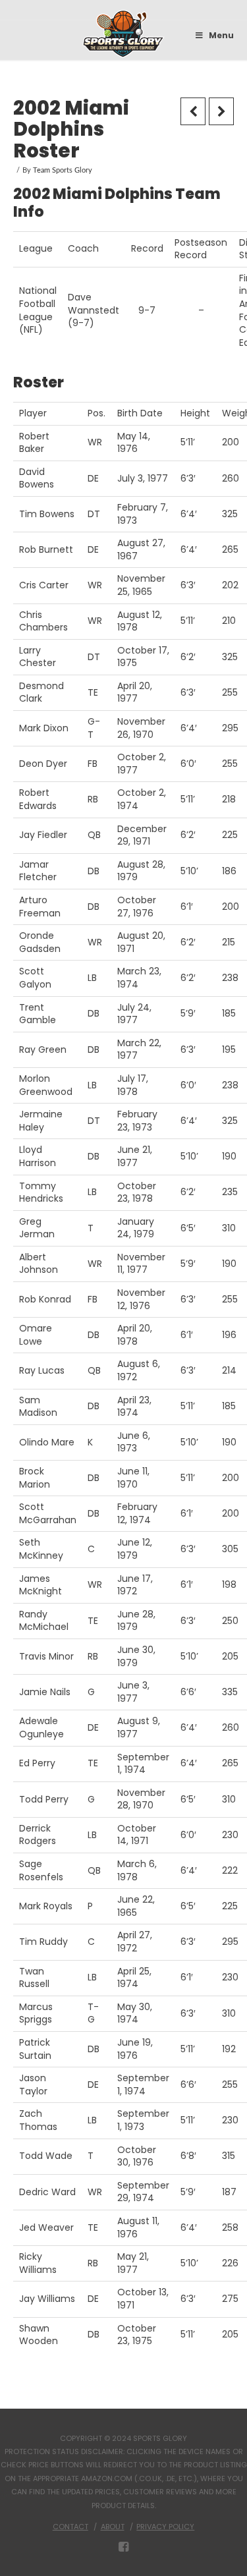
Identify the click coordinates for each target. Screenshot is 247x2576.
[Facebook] (123, 2547)
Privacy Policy (165, 2527)
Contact (70, 2527)
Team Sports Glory (63, 171)
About (113, 2527)
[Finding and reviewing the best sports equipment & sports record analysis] (123, 34)
